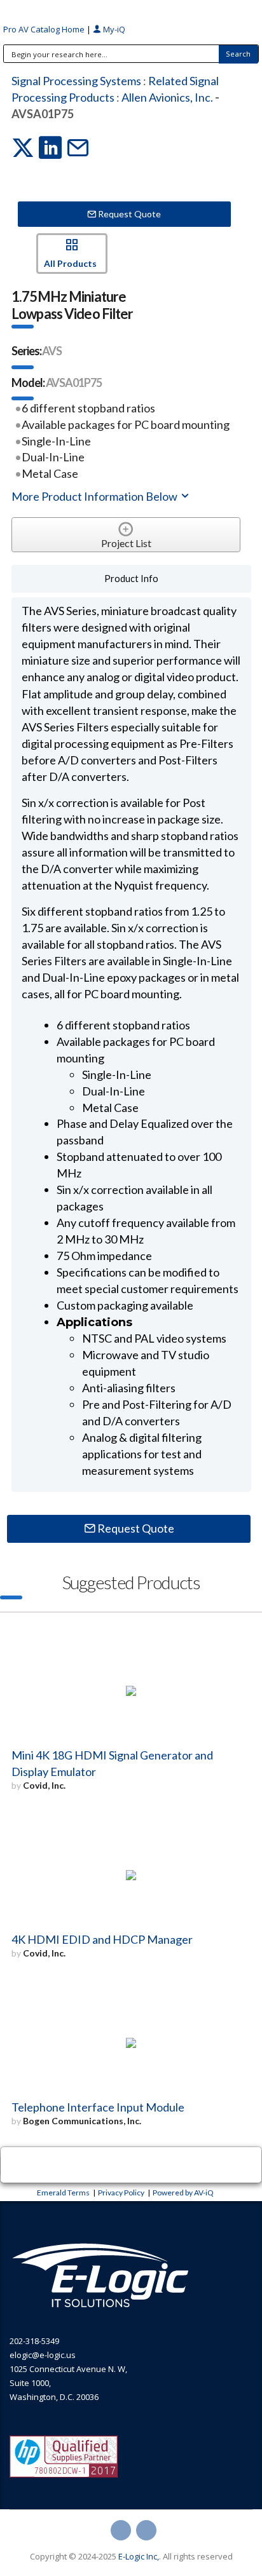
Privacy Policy (121, 2193)
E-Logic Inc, (139, 2556)
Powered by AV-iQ (183, 2193)
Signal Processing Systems (76, 81)
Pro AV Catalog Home (45, 29)
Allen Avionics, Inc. (167, 97)
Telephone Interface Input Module (98, 2107)
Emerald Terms (63, 2193)
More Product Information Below (95, 496)
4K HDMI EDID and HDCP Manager (102, 1939)
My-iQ (113, 29)
